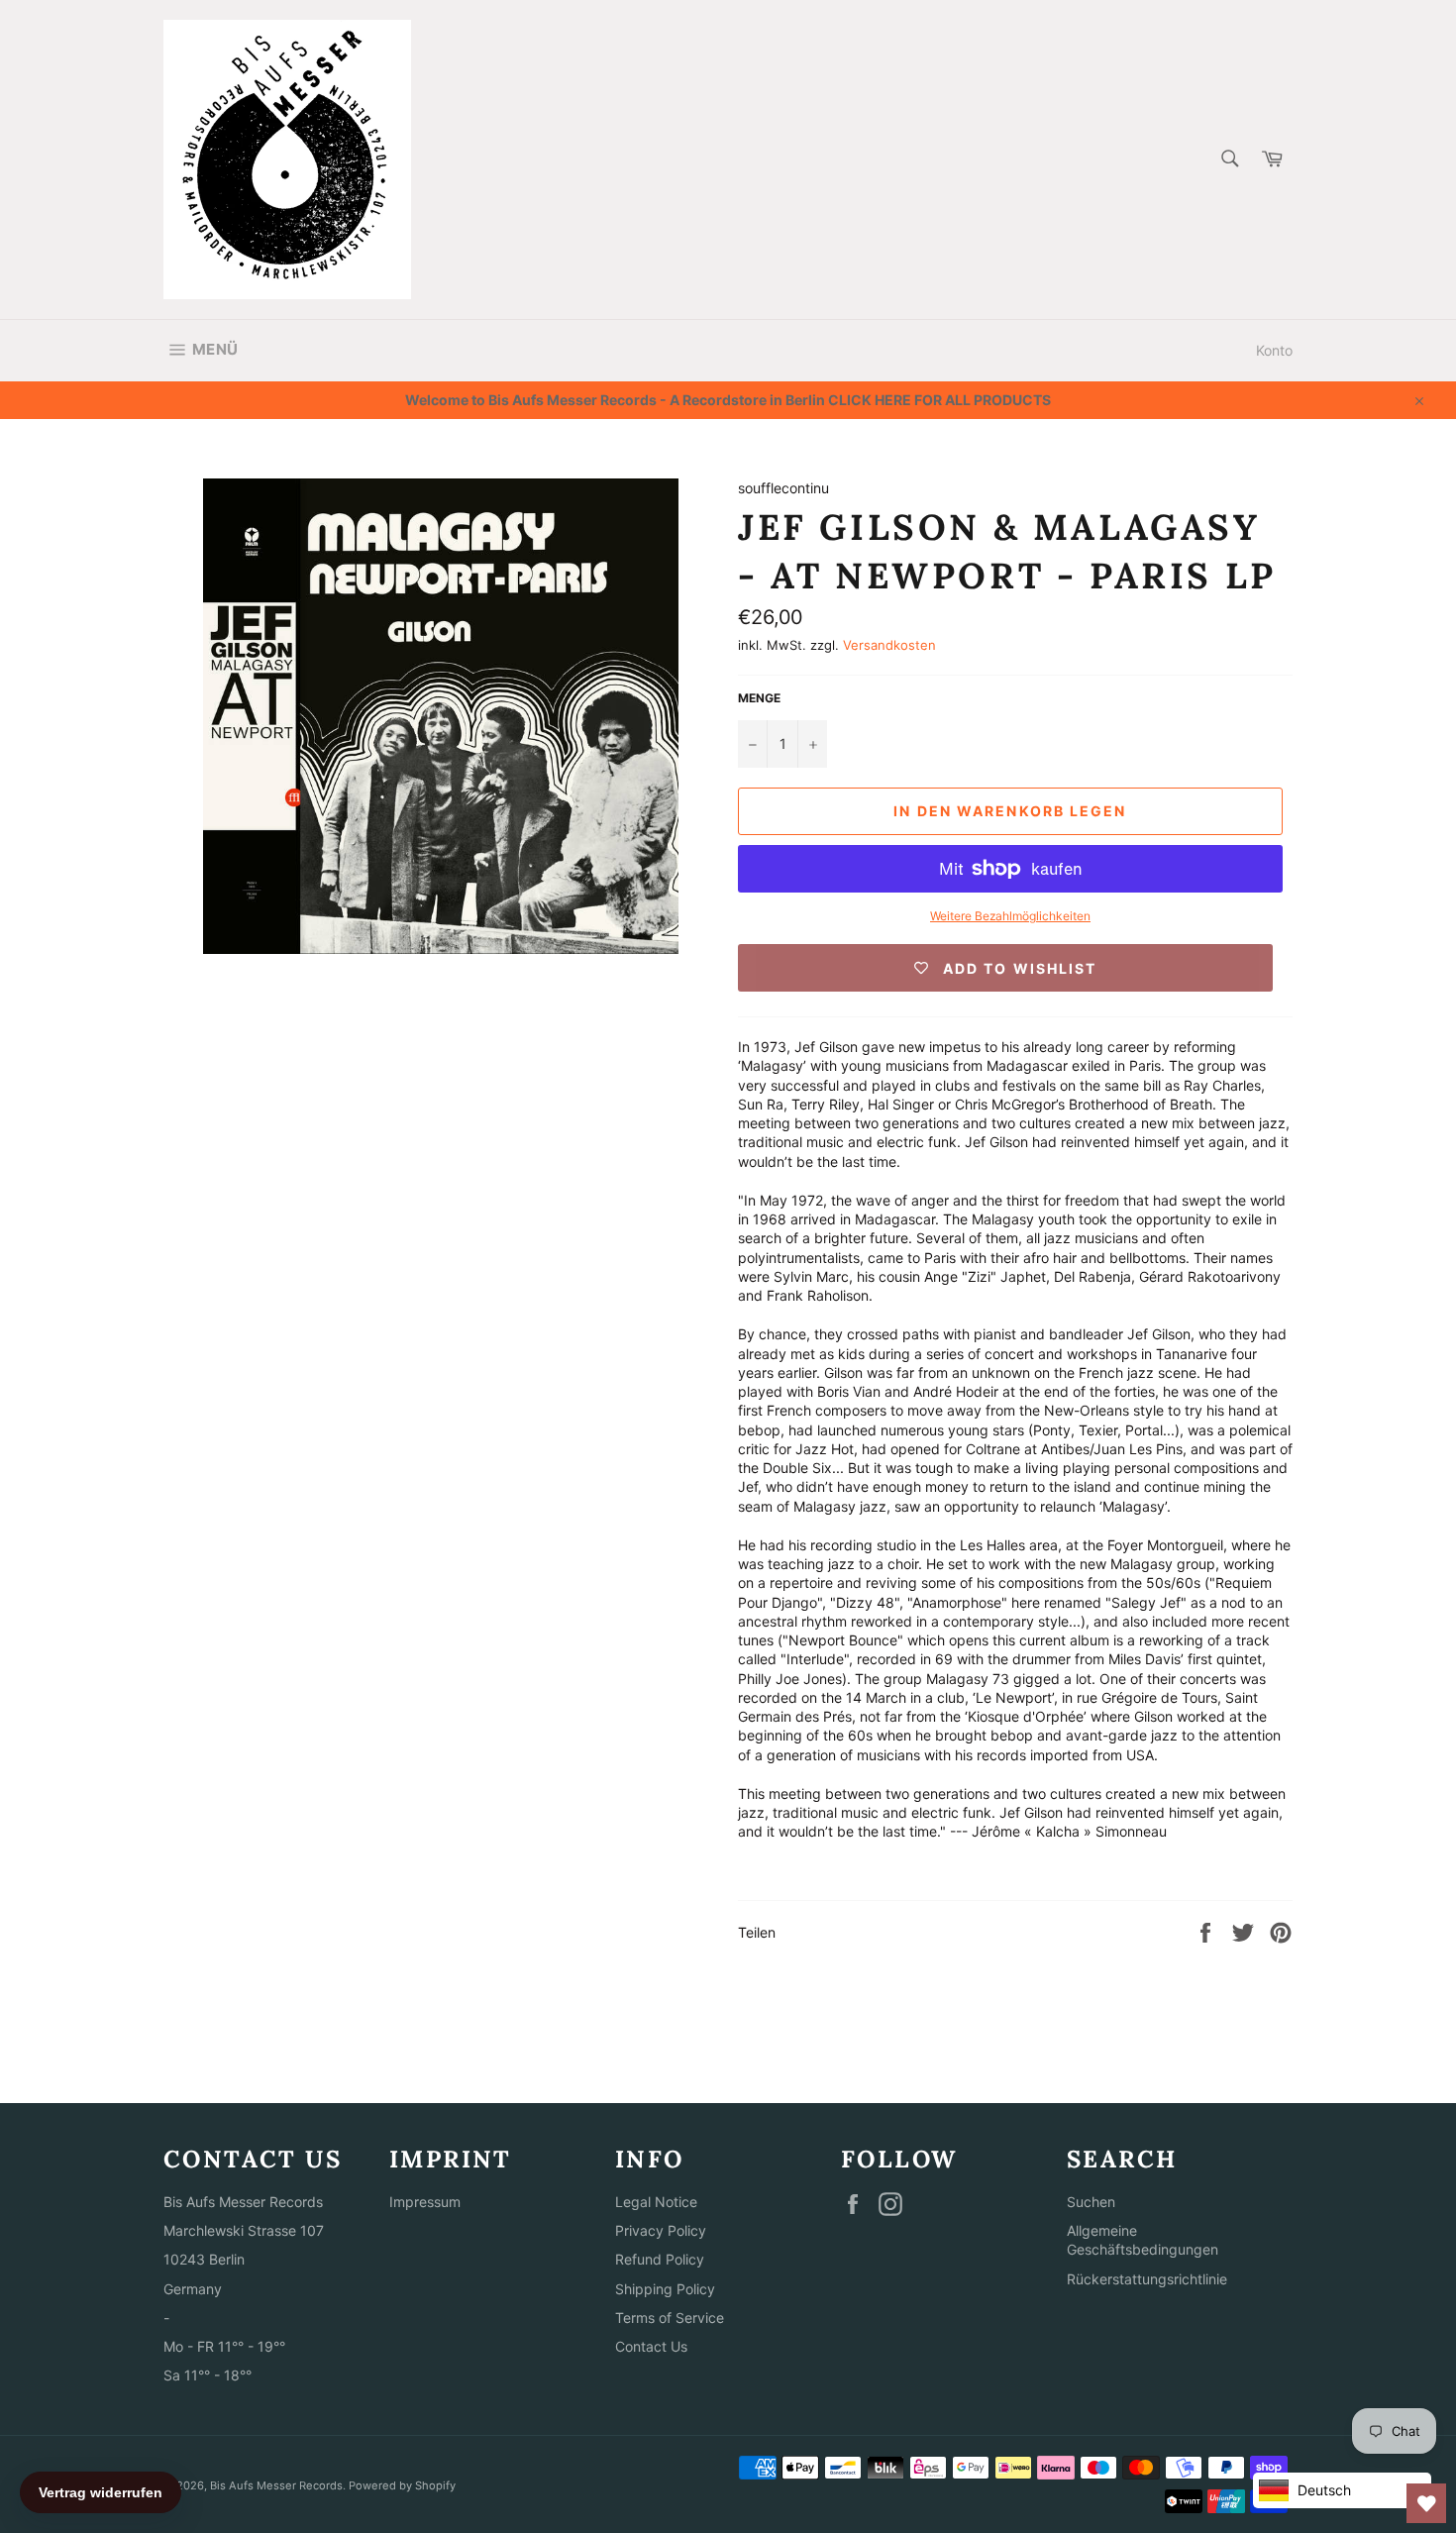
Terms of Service (670, 2318)
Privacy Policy (661, 2230)
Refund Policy (660, 2259)
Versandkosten (889, 645)
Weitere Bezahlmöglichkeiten (1010, 916)
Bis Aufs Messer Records (276, 2485)
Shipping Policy (665, 2289)
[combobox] (1229, 160)
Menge (759, 698)
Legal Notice (656, 2202)
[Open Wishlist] (1426, 2503)
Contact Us (651, 2346)
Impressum (425, 2202)
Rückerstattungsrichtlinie (1147, 2279)
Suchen (1091, 2202)
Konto (1274, 350)
